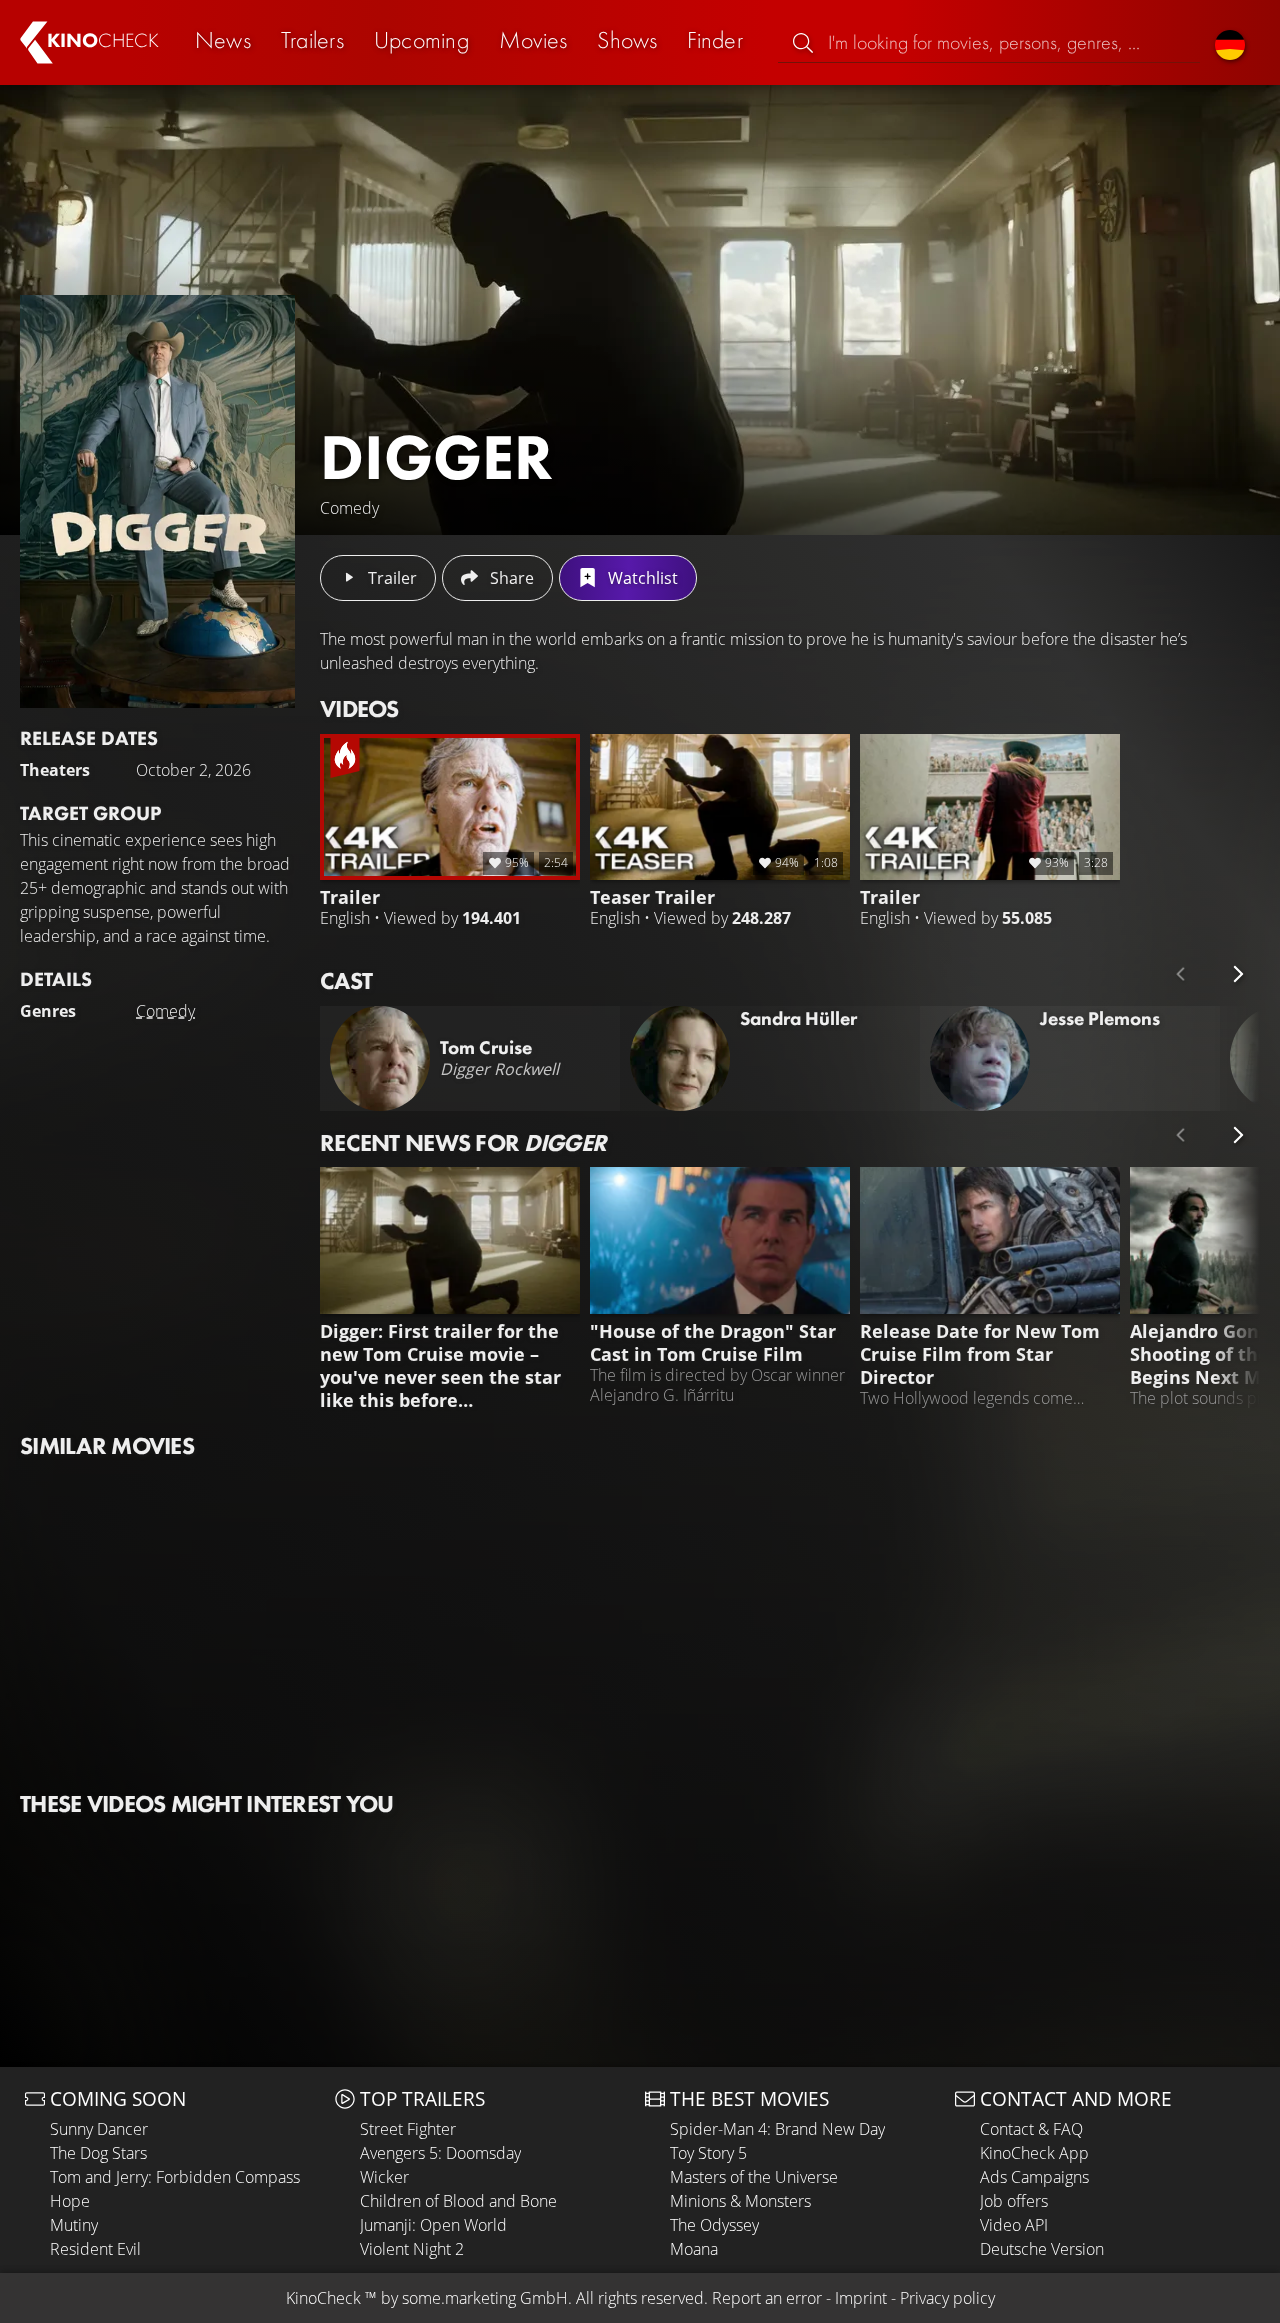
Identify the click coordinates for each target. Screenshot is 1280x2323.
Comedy (165, 1011)
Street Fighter (408, 2129)
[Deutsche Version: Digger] (1230, 42)
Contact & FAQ (1031, 2129)
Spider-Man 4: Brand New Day (777, 2129)
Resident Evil (95, 2249)
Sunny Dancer (99, 2129)
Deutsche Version (1042, 2249)
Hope (70, 2201)
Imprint (861, 2298)
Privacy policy (947, 2298)
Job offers (1014, 2201)
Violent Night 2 (412, 2249)
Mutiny (74, 2225)
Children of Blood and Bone (458, 2201)
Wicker (384, 2177)
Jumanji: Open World (433, 2225)
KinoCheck (323, 2298)
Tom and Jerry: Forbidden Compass (175, 2177)
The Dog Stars (98, 2153)
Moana (694, 2249)
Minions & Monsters (740, 2201)
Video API (1014, 2225)
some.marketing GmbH (485, 2298)
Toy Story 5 (708, 2153)
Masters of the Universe (754, 2177)
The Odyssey (714, 2225)
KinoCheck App (1034, 2153)
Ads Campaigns (1034, 2177)
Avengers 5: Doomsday (440, 2153)
